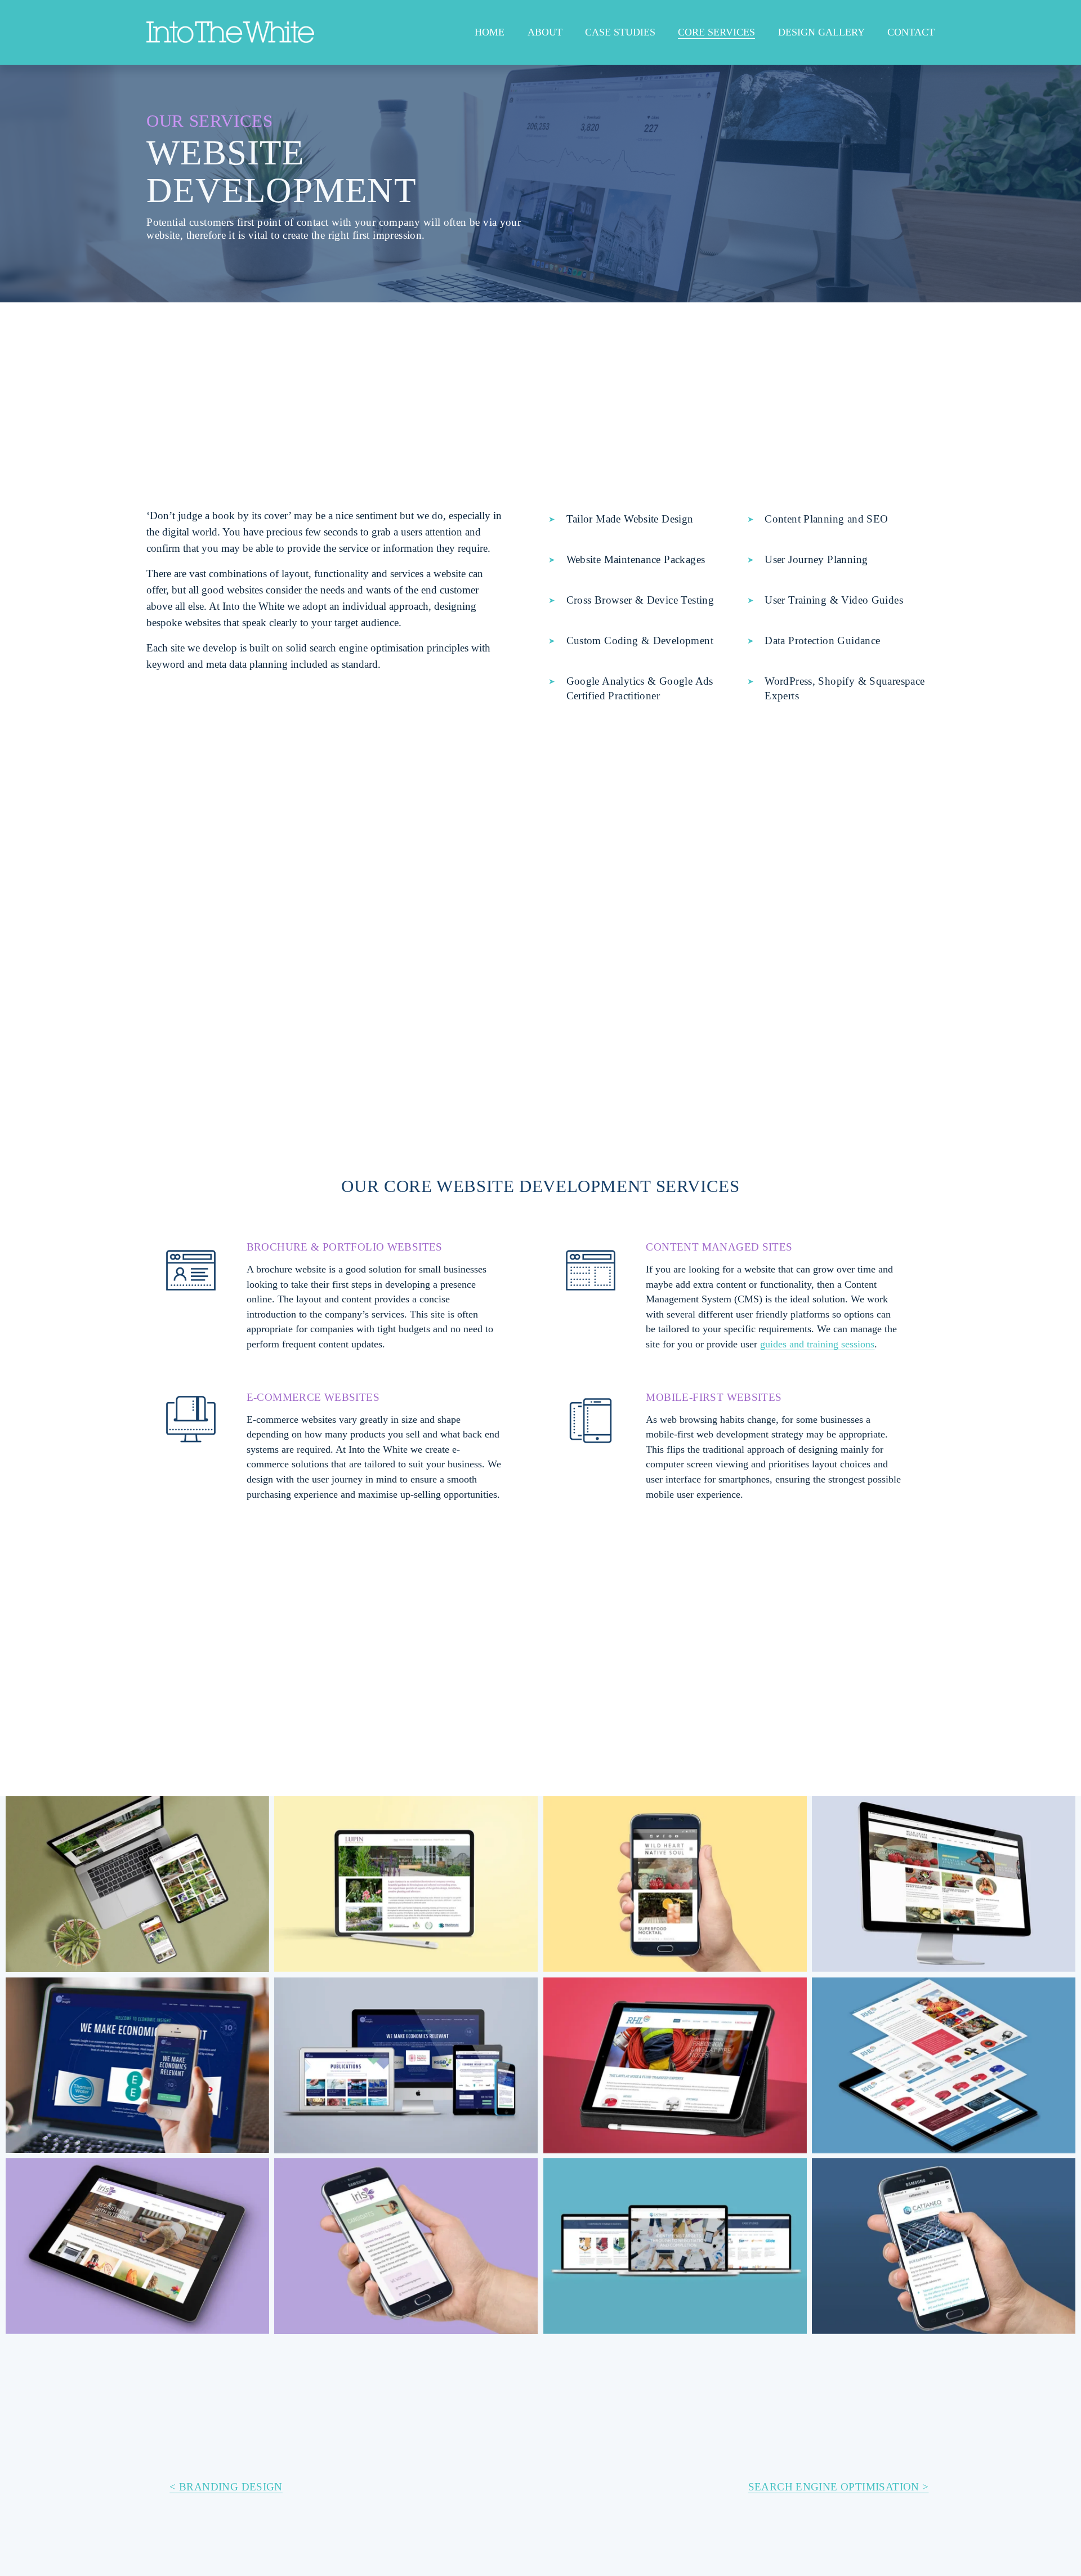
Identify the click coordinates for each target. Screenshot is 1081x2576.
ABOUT (545, 32)
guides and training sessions (817, 1344)
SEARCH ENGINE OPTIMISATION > (839, 2487)
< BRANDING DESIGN (226, 2487)
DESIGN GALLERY (821, 32)
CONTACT (911, 32)
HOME (490, 32)
